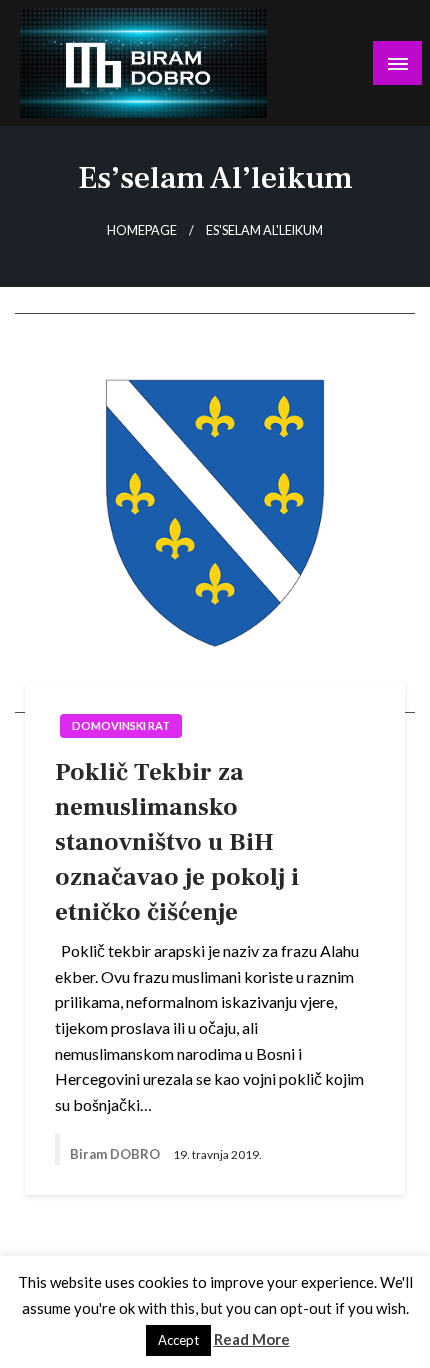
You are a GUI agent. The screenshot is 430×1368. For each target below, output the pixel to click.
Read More (252, 1339)
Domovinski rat (121, 725)
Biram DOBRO (116, 1154)
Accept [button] (178, 1340)
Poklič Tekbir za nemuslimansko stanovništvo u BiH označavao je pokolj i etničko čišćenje (177, 842)
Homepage (142, 230)
